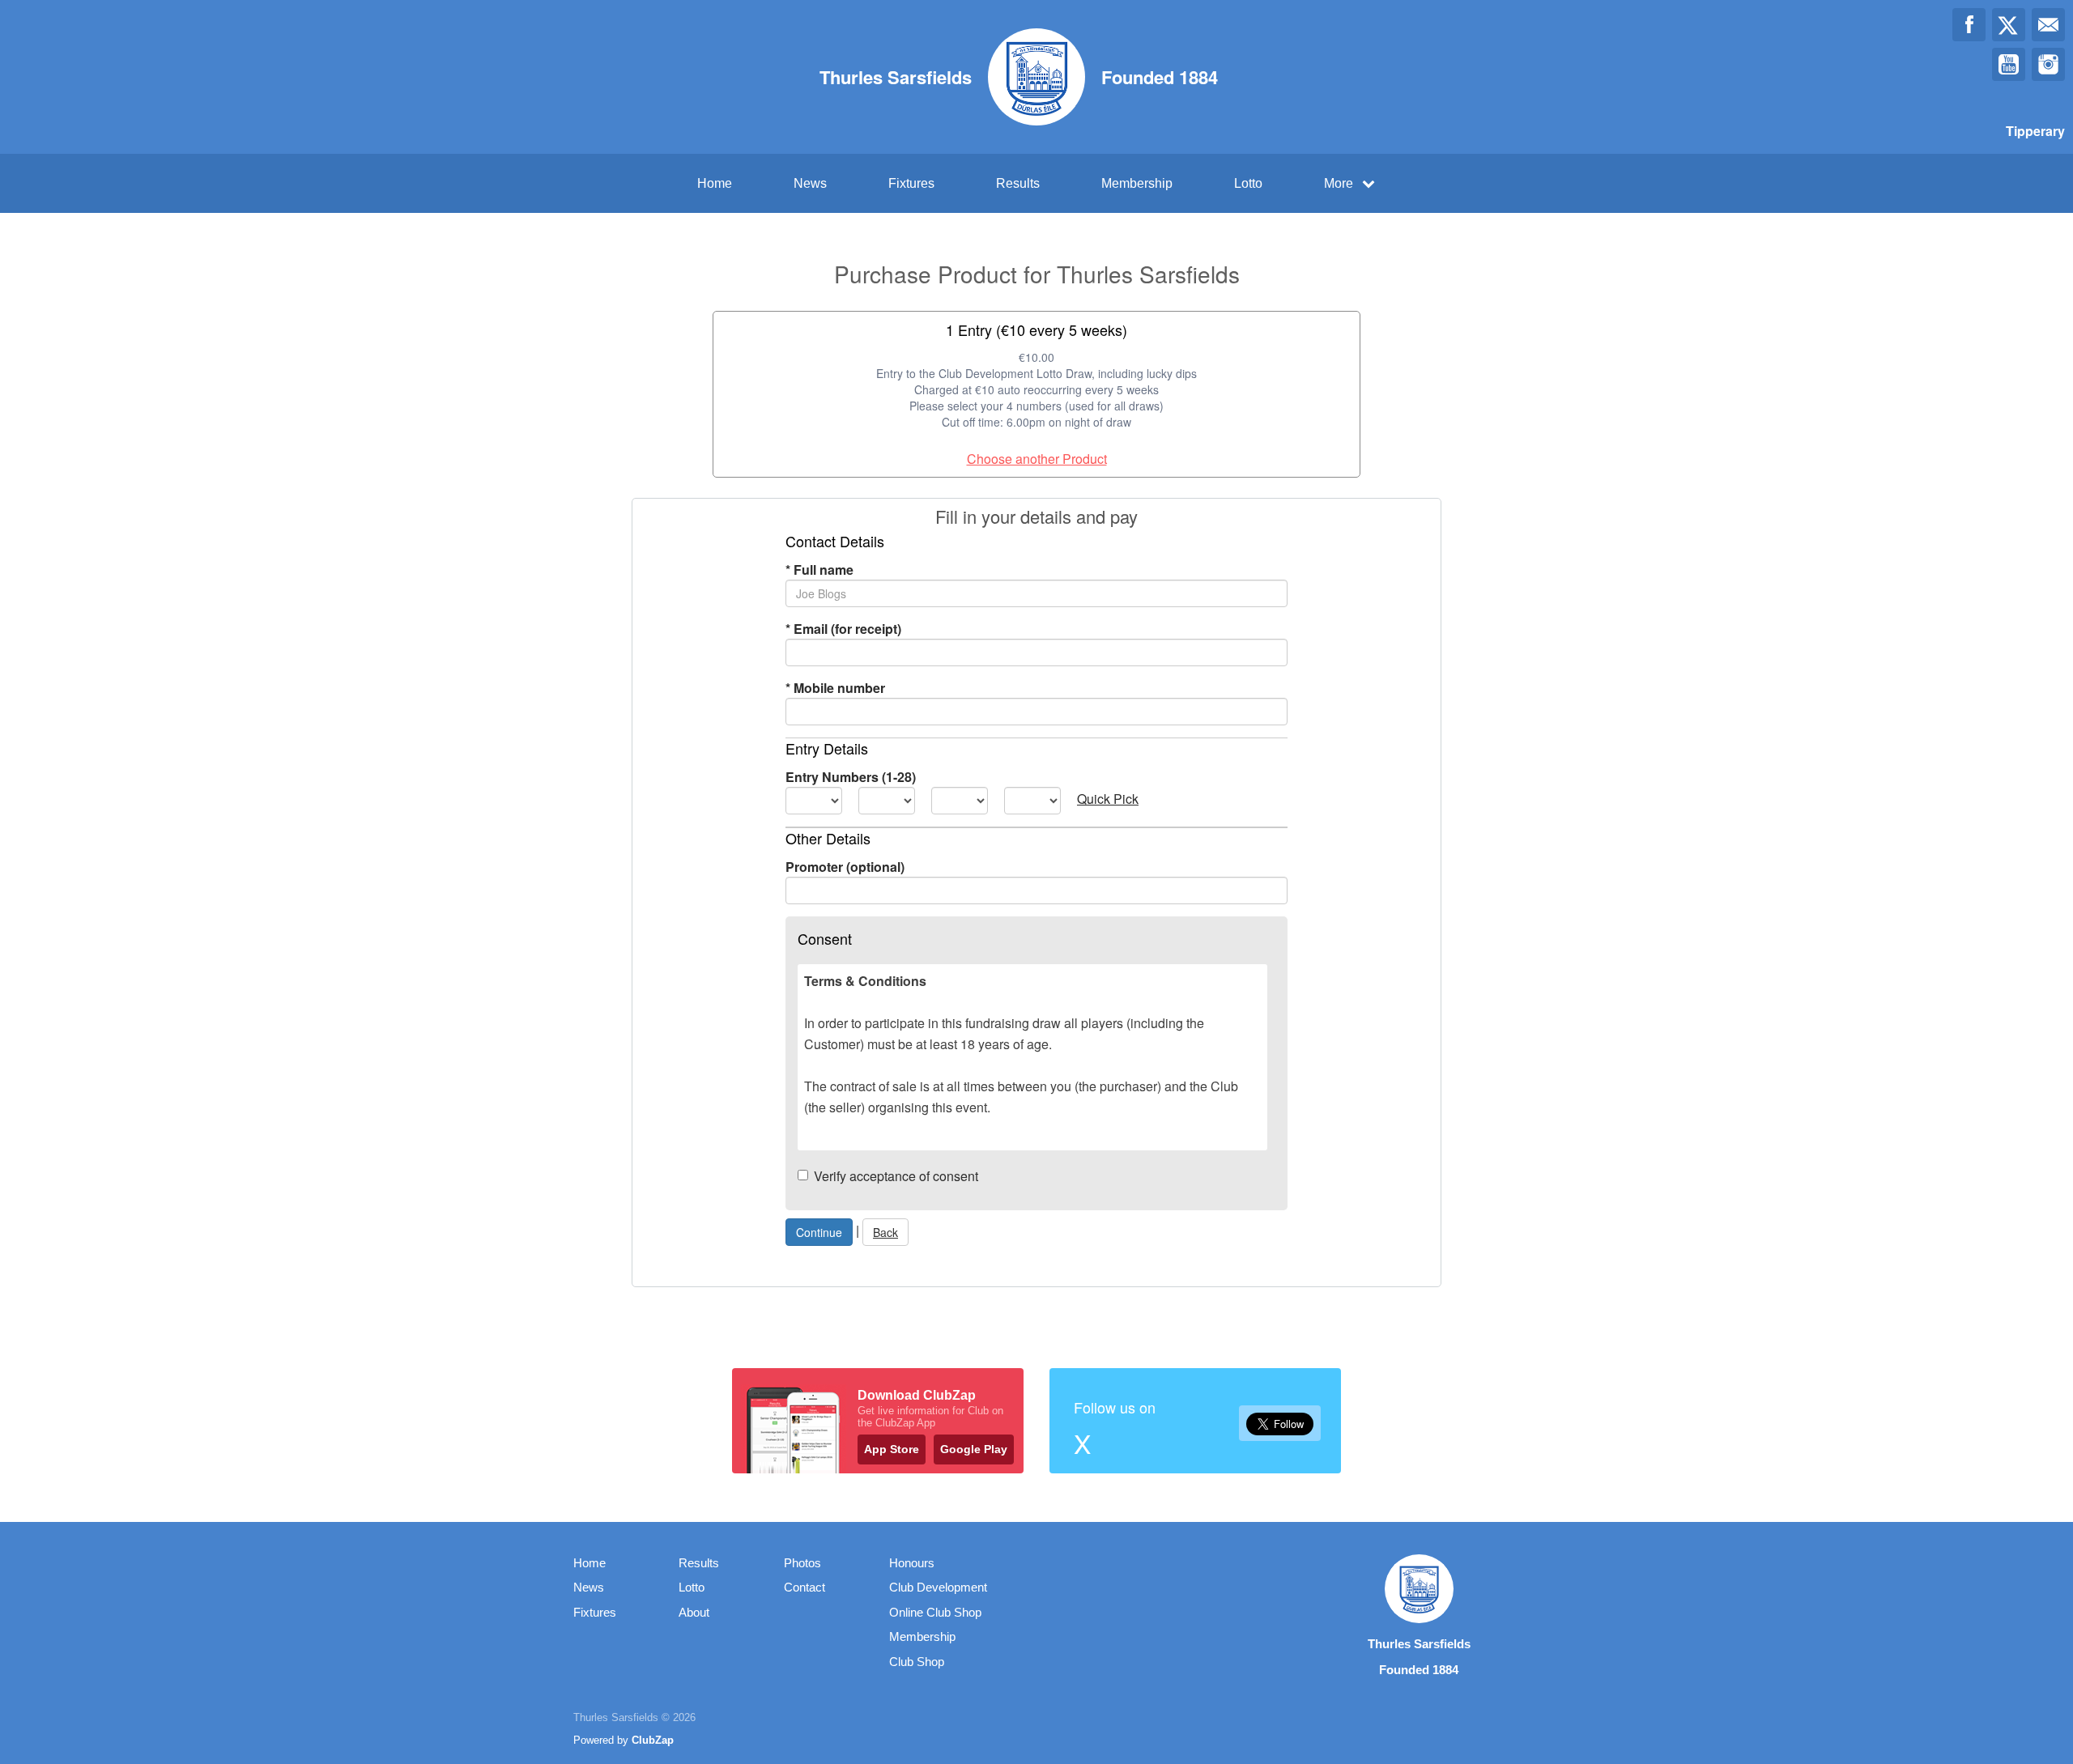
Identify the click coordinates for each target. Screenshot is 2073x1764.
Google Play (974, 1449)
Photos (802, 1563)
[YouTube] (2009, 64)
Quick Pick (1108, 799)
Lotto (1248, 183)
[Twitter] (2009, 25)
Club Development (938, 1587)
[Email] (2048, 25)
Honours (912, 1563)
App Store (892, 1449)
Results (1018, 183)
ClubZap (653, 1740)
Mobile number (835, 688)
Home (715, 183)
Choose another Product (1037, 459)
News (810, 183)
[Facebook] (1969, 25)
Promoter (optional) (845, 867)
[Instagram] (2048, 64)
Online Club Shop (935, 1612)
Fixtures (911, 183)
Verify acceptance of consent (896, 1176)
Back (885, 1232)
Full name (819, 570)
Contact (805, 1587)
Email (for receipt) (843, 629)
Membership (1137, 183)
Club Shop (917, 1662)
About (694, 1612)
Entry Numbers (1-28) (851, 777)
